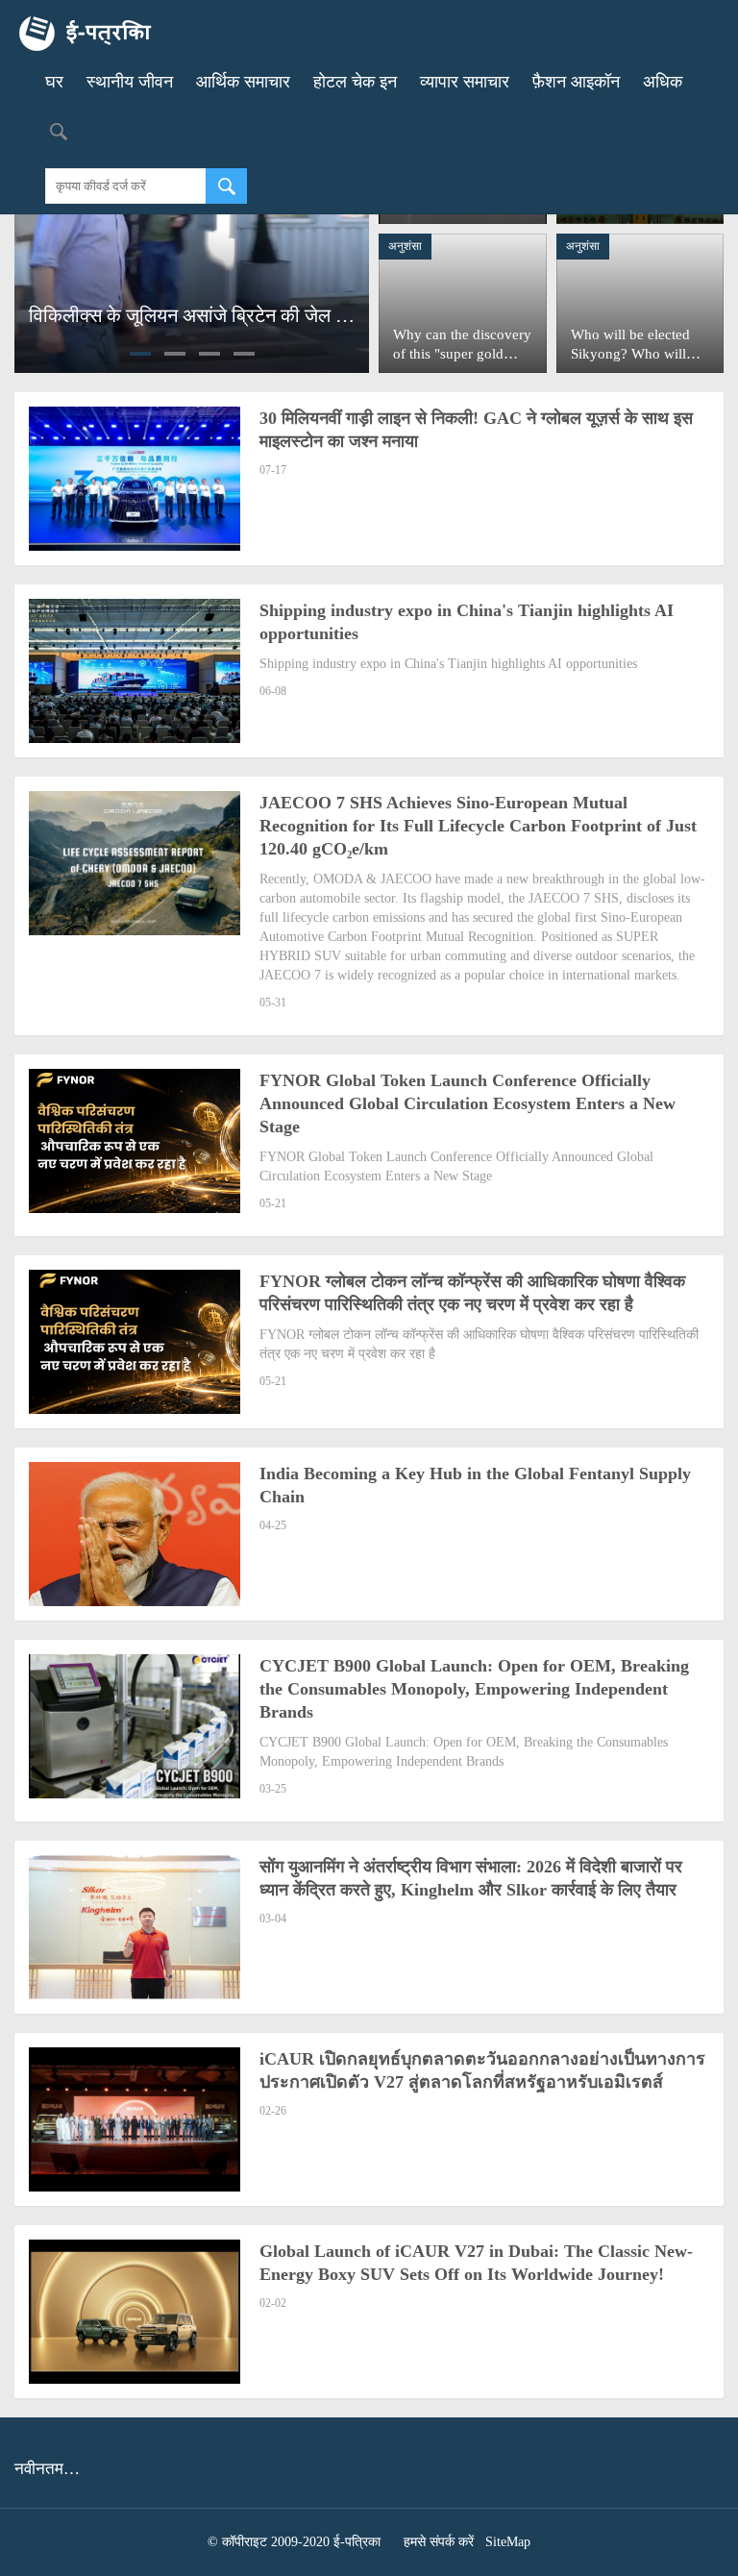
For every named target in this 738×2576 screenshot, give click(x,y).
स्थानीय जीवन (130, 82)
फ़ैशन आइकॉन (576, 82)
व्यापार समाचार (465, 82)
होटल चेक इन (355, 82)
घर (54, 82)
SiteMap (508, 2542)
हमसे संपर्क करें (439, 2542)
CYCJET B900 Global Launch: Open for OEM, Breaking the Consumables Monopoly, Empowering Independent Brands (474, 1689)
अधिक (663, 82)
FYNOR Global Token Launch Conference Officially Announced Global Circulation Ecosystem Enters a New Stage (467, 1103)
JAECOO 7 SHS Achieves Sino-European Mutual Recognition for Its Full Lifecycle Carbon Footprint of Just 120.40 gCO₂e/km (478, 826)
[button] (140, 354)
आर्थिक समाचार (243, 82)
